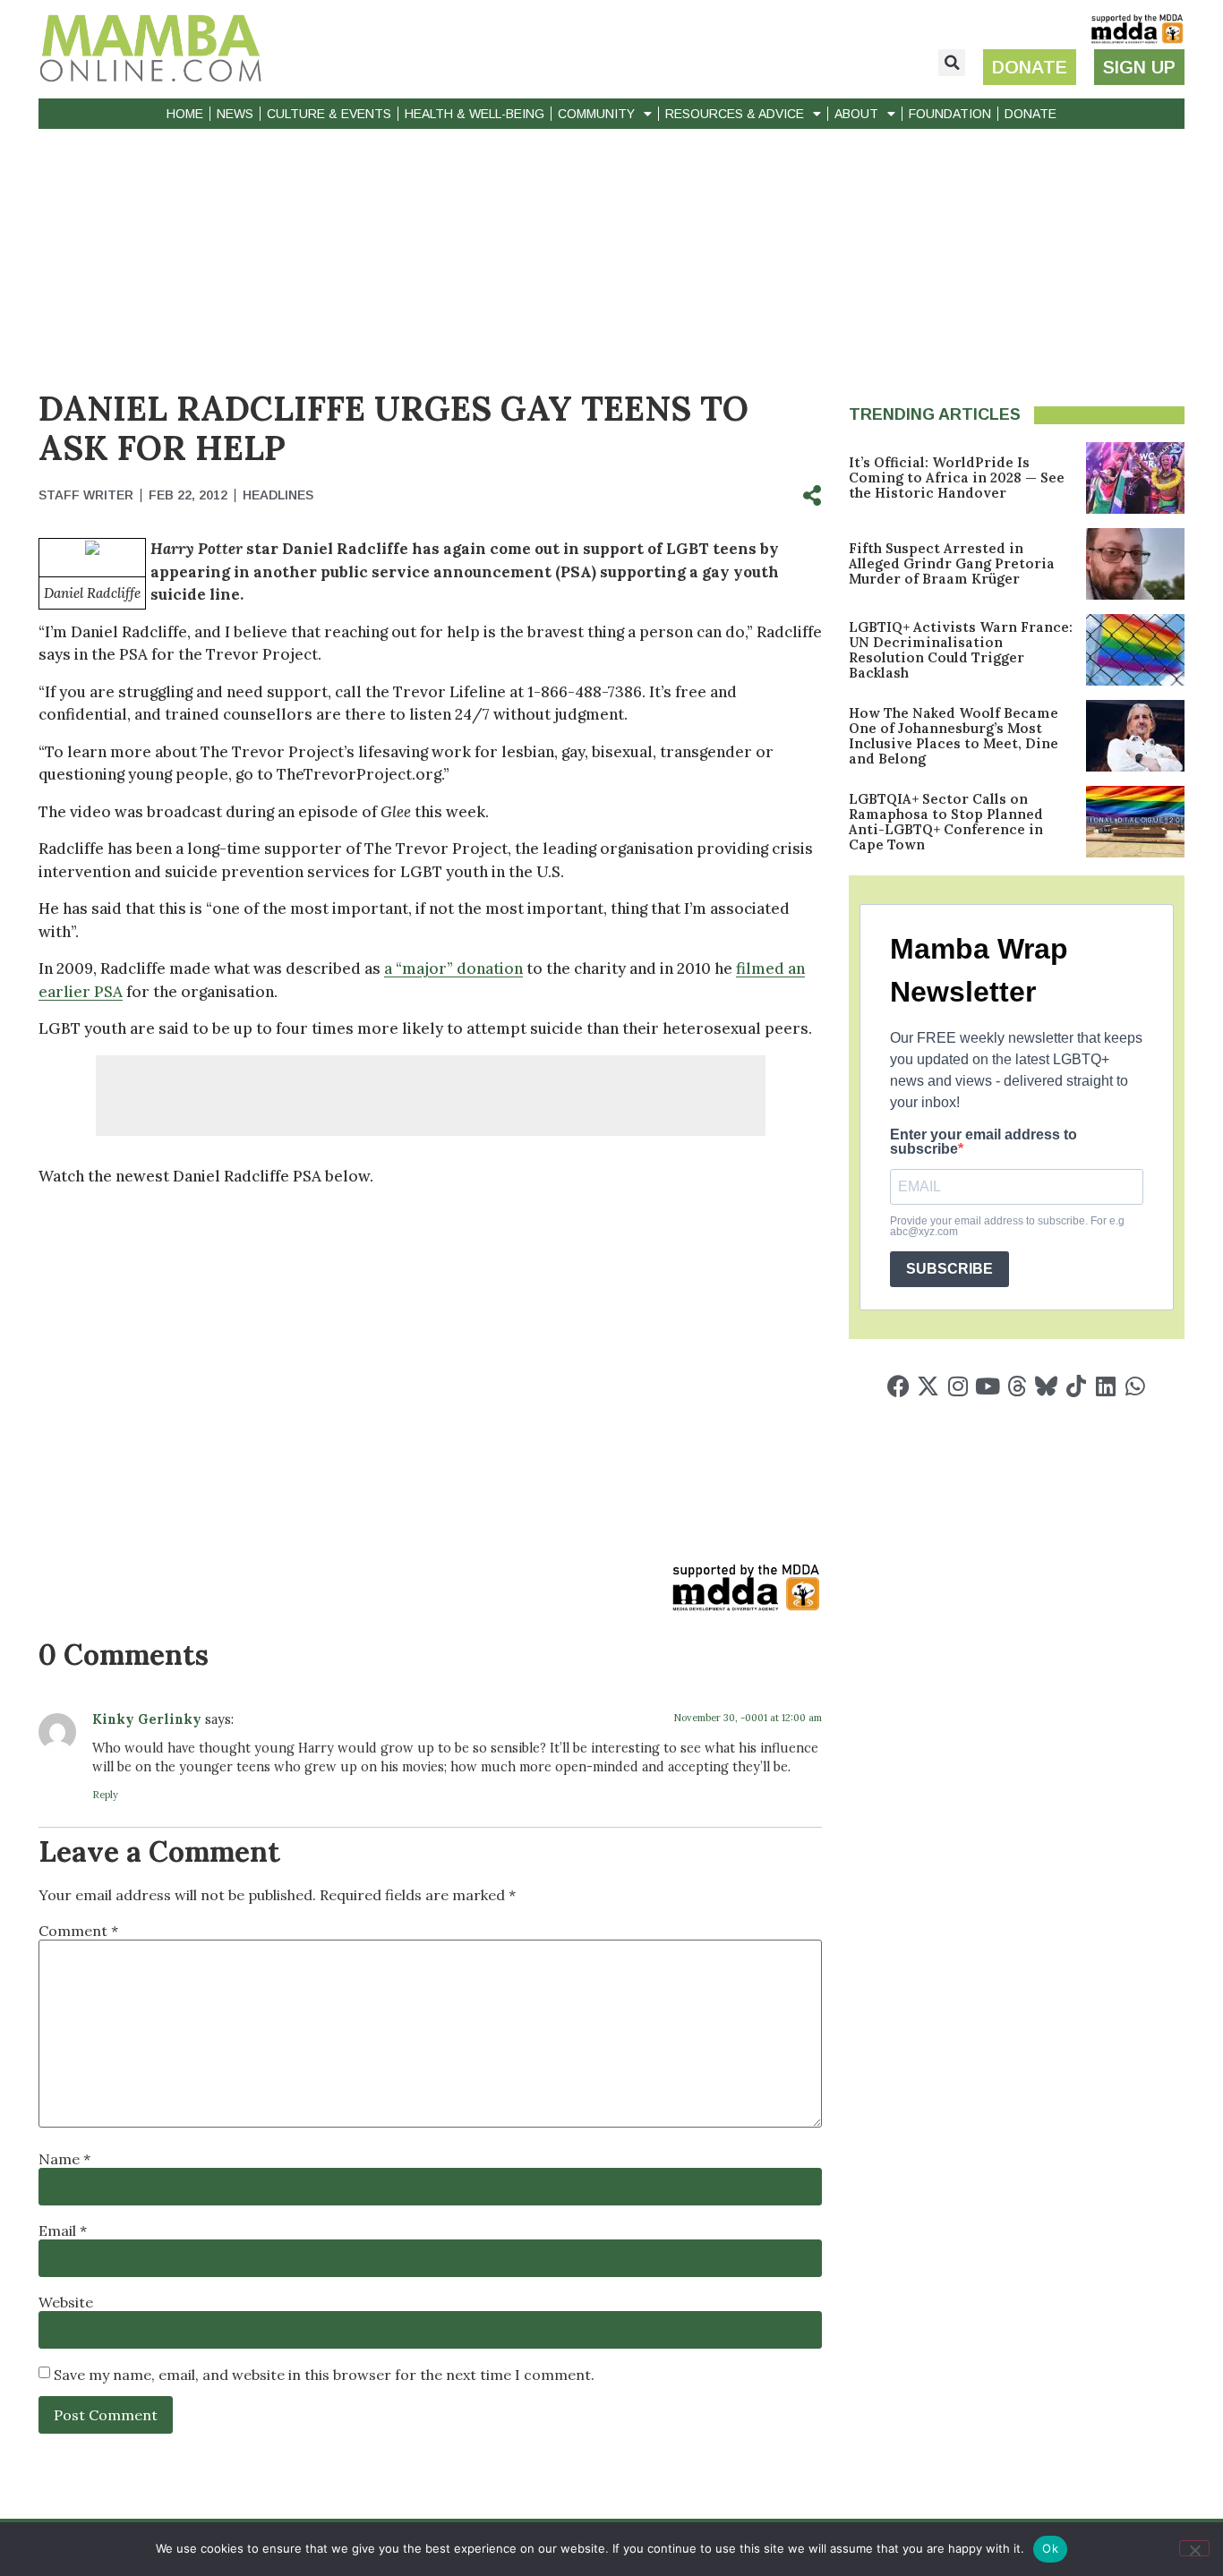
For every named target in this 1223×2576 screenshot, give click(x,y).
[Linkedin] (1105, 1386)
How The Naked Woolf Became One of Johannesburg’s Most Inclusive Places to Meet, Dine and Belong (954, 736)
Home (185, 114)
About (856, 114)
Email (63, 2231)
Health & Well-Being (475, 114)
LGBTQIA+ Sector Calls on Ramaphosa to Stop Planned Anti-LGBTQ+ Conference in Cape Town (946, 822)
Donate (1031, 114)
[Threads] (1017, 1386)
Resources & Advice (735, 114)
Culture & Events (329, 114)
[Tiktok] (1076, 1386)
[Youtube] (987, 1386)
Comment (78, 1931)
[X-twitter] (928, 1386)
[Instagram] (958, 1386)
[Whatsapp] (1135, 1386)
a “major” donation (453, 968)
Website (66, 2302)
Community (596, 114)
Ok (1050, 2548)
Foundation (950, 114)
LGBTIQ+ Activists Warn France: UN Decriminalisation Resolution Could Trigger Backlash (961, 650)
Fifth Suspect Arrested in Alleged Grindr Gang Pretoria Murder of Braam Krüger (952, 563)
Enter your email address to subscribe (984, 1142)
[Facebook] (898, 1386)
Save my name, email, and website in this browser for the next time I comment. (324, 2375)
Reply (105, 1795)
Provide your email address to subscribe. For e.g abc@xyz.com (1007, 1226)
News (235, 114)
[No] (1194, 2548)
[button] (952, 63)
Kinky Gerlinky (147, 1719)
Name (64, 2159)
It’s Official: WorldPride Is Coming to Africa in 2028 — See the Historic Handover (957, 478)
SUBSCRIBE (949, 1269)
